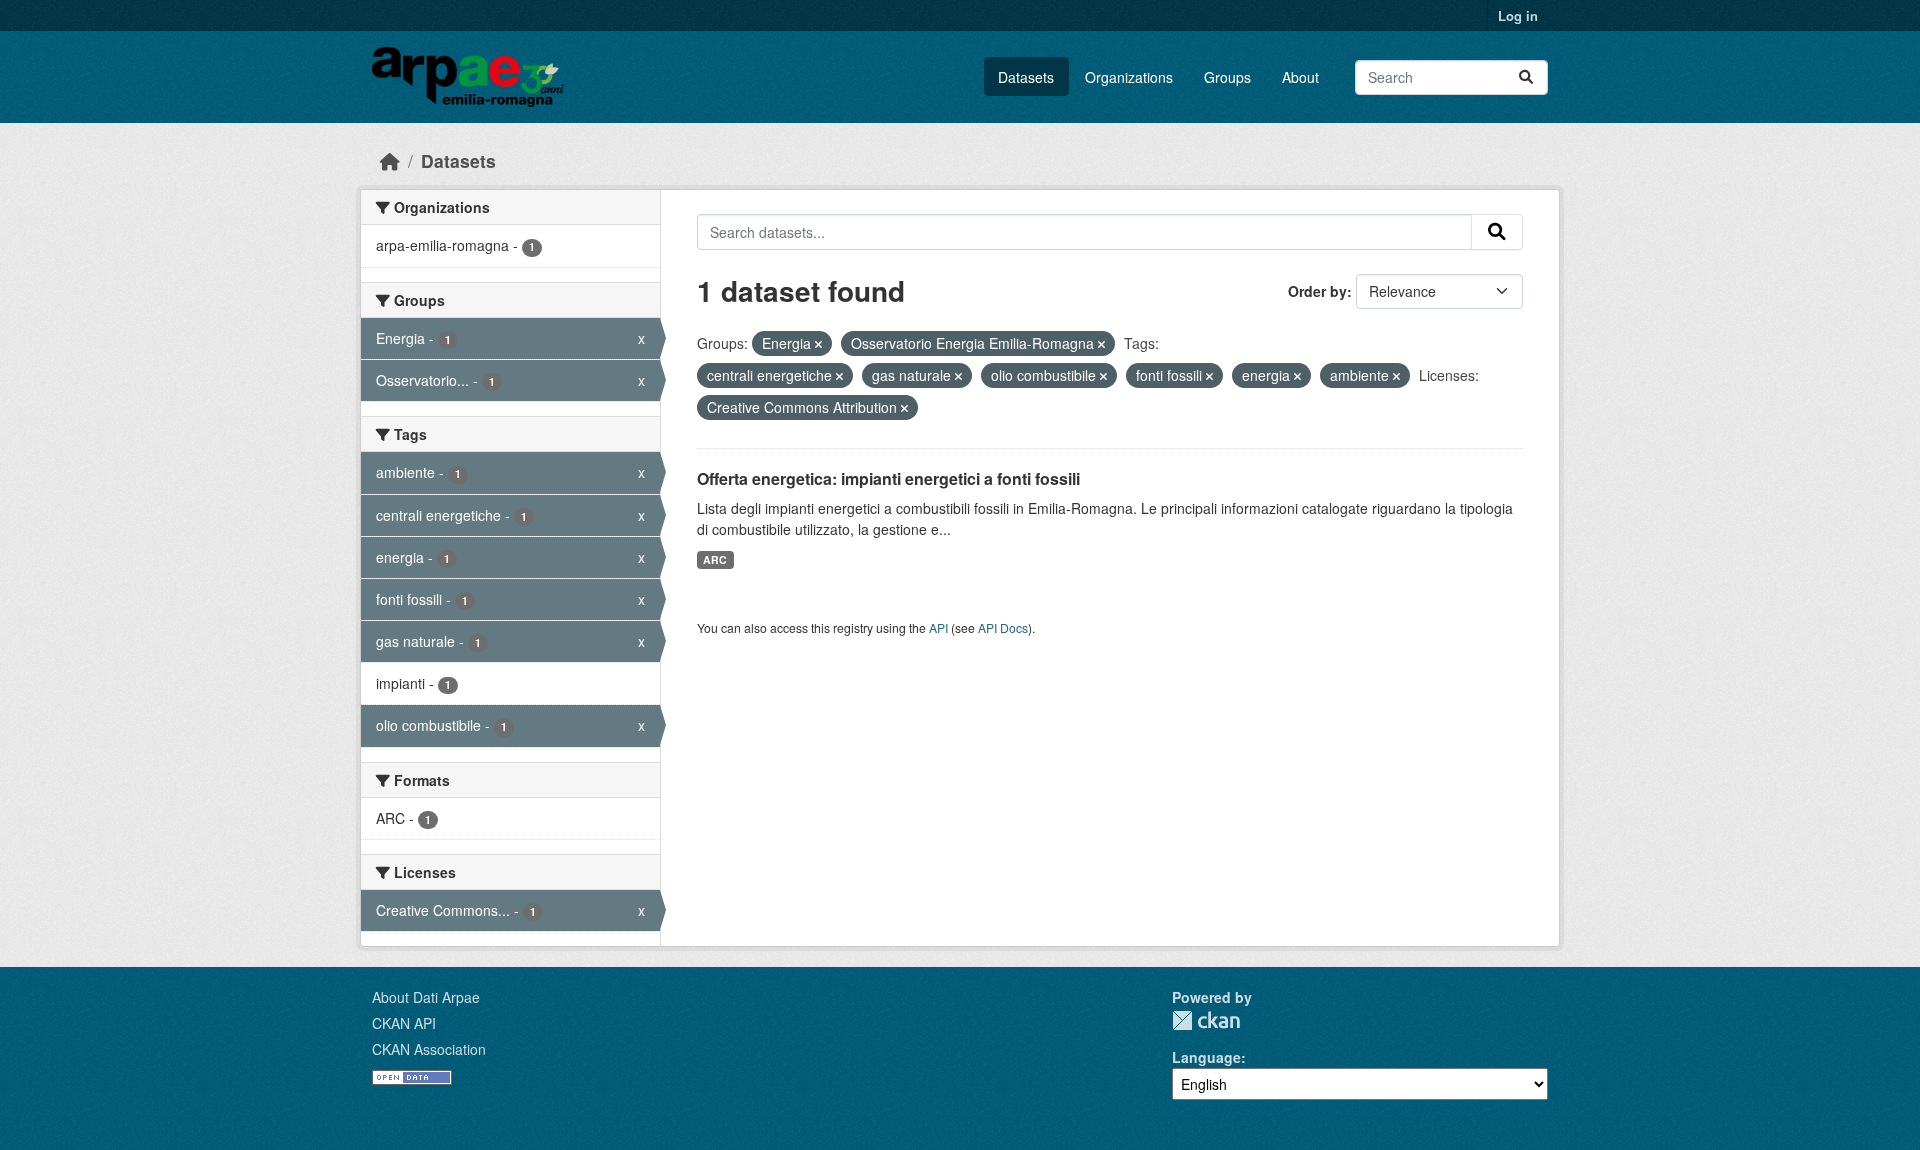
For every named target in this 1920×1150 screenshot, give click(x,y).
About (1300, 77)
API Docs (1003, 627)
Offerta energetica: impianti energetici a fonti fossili (888, 478)
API (938, 627)
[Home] (390, 160)
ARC (715, 559)
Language (1206, 1057)
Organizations (1129, 77)
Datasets (1026, 77)
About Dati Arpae (426, 997)
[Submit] (1526, 77)
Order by (1317, 291)
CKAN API (404, 1023)
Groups (1227, 77)
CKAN (1206, 1020)
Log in (1518, 15)
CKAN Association (429, 1049)
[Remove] (818, 344)
